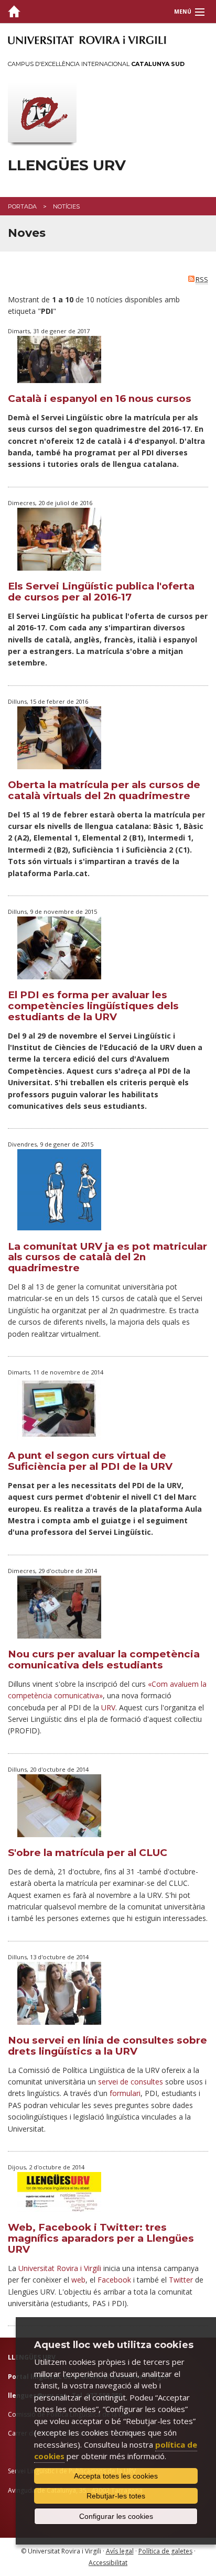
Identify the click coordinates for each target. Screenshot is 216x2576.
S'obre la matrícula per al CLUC (88, 1853)
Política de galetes (165, 2551)
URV (108, 1707)
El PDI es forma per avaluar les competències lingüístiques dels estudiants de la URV (93, 1006)
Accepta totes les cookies (116, 2476)
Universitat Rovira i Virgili (60, 2268)
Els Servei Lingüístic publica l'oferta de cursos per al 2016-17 (101, 592)
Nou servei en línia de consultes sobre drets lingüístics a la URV (107, 2046)
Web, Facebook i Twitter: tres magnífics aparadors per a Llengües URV (101, 2238)
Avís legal (120, 2551)
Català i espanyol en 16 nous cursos (100, 399)
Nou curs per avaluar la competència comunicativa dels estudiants (104, 1660)
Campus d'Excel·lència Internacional (96, 64)
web (78, 2280)
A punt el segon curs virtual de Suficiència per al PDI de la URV (90, 1461)
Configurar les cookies (116, 2516)
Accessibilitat (108, 2563)
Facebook (114, 2280)
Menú (183, 12)
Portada (22, 206)
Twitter (181, 2280)
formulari (125, 2093)
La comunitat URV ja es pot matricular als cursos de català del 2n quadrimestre (107, 1257)
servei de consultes (131, 2082)
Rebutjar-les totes (116, 2496)
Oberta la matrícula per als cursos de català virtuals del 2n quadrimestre (104, 790)
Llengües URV (67, 165)
